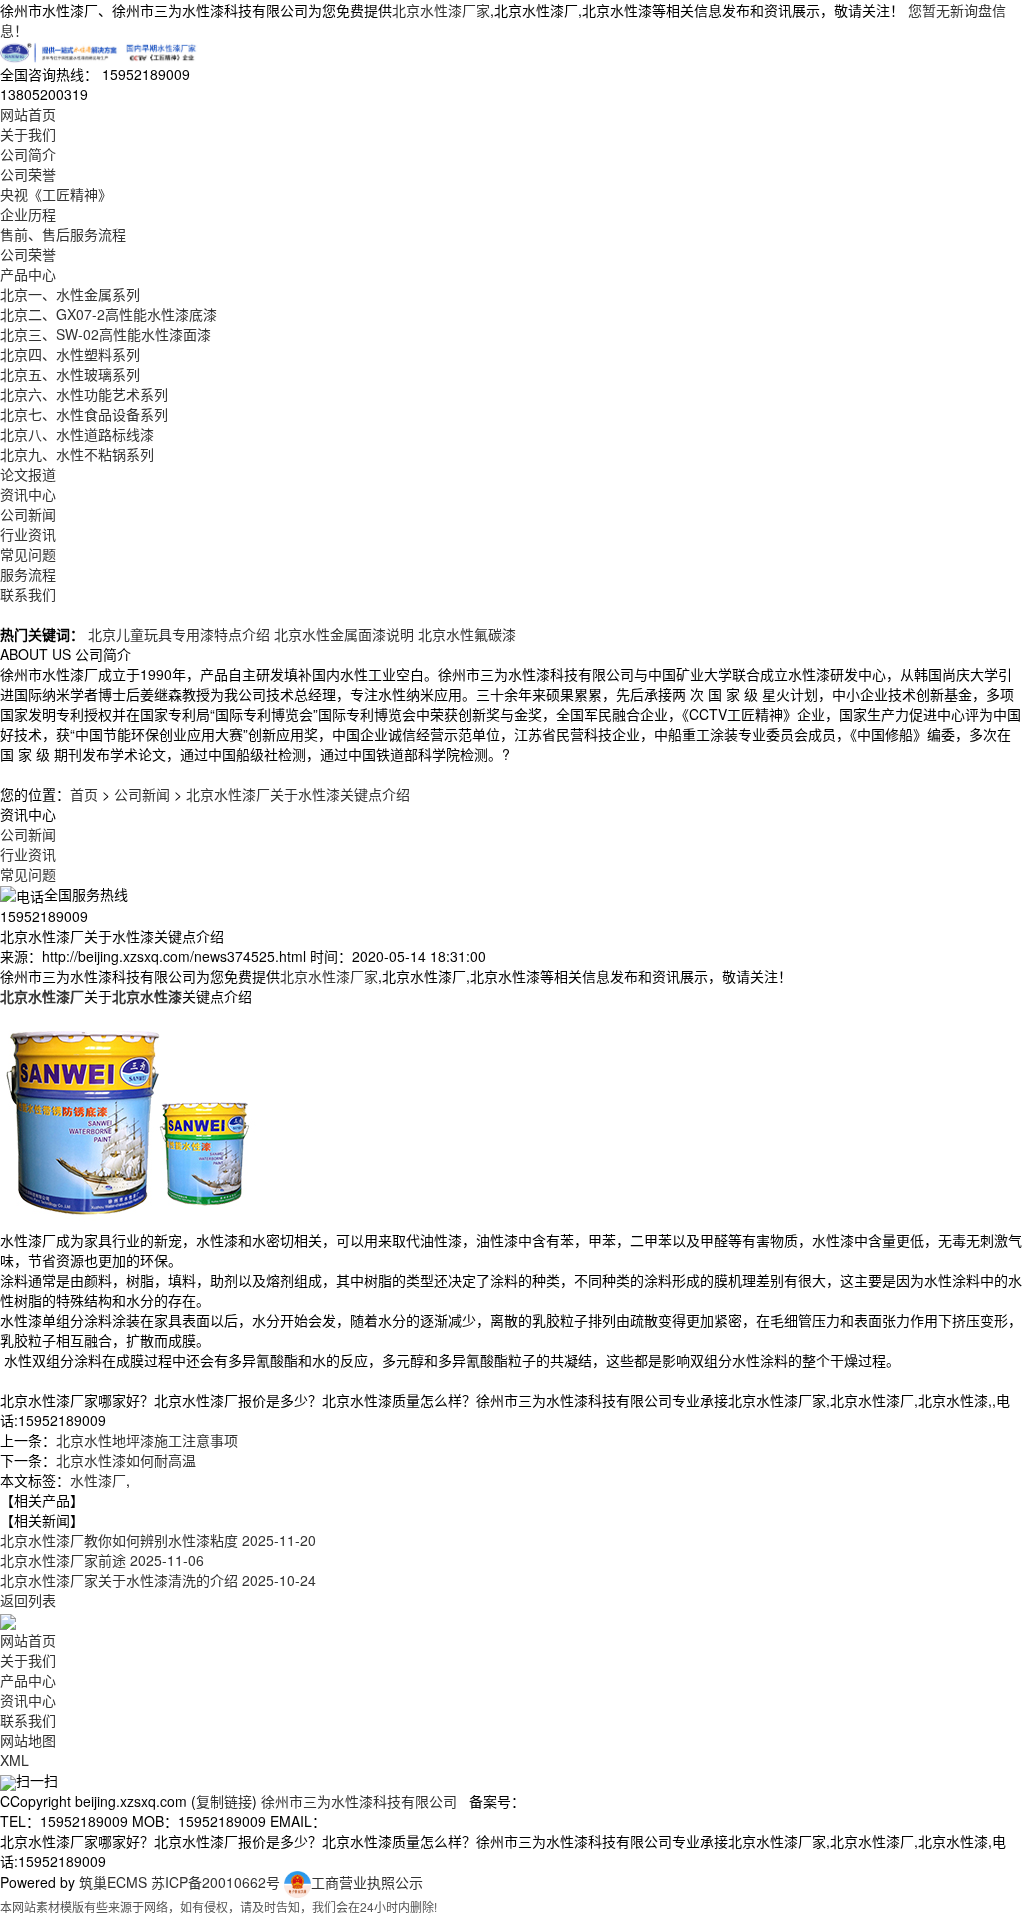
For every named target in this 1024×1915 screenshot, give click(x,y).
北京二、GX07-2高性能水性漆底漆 (108, 314)
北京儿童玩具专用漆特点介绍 (179, 634)
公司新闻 (28, 514)
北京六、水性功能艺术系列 (84, 394)
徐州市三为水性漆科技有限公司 (359, 1801)
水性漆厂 (98, 1480)
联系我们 (28, 594)
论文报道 (28, 474)
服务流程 (28, 574)
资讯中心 (28, 494)
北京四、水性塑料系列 (70, 354)
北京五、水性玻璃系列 (70, 374)
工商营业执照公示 (367, 1882)
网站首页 (28, 114)
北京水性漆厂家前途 (102, 1560)
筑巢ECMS (113, 1882)
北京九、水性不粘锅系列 (77, 454)
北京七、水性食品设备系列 (84, 414)
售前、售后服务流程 (63, 234)
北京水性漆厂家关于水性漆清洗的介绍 (158, 1580)
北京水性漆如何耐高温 (126, 1460)
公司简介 (28, 154)
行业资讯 (28, 534)
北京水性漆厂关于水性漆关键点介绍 (298, 794)
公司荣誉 (28, 174)
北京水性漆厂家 (441, 10)
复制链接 (224, 1801)
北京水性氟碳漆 (467, 634)
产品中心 (28, 274)
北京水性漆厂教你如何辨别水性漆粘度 (158, 1540)
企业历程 (28, 214)
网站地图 (28, 1740)
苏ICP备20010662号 (215, 1882)
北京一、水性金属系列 (70, 294)
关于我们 (28, 134)
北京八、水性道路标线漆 (77, 434)
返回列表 (28, 1600)
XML (14, 1760)
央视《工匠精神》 (56, 194)
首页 (84, 794)
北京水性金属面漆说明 (344, 634)
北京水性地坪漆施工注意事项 (147, 1440)
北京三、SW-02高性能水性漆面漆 (105, 334)
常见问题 (28, 554)
